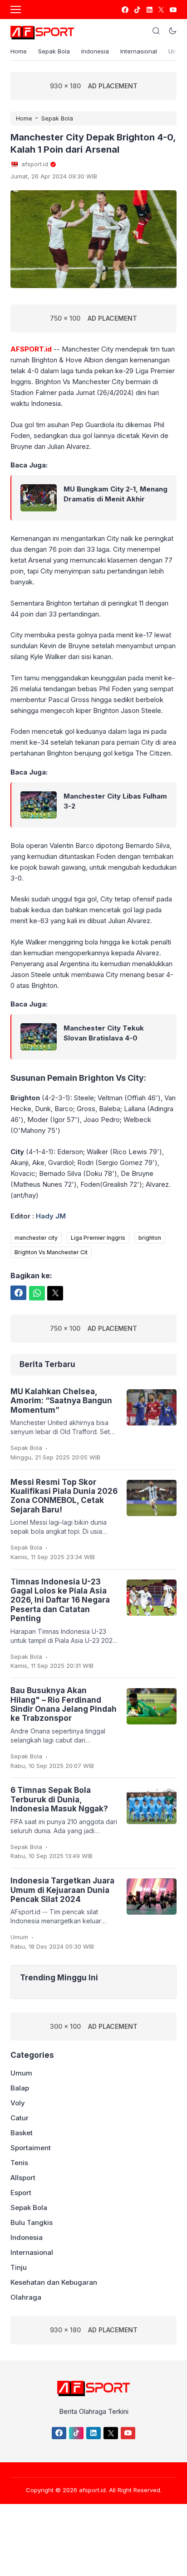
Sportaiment (31, 2148)
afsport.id (92, 2490)
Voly (18, 2103)
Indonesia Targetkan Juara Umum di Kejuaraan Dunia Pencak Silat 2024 (62, 1890)
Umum (19, 1937)
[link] (125, 10)
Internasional (139, 51)
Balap (20, 2088)
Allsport (23, 2178)
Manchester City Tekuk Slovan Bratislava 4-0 (104, 1033)
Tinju (19, 2267)
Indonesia (95, 51)
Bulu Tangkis (32, 2222)
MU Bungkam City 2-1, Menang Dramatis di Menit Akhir (116, 494)
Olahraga (26, 2297)
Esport (21, 2193)
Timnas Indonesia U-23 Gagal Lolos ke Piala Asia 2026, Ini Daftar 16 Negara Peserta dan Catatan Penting (60, 1600)
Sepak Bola (54, 51)
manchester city (36, 1238)
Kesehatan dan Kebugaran (54, 2282)
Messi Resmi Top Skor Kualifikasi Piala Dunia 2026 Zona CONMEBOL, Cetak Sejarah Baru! (64, 1496)
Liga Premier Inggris (98, 1238)
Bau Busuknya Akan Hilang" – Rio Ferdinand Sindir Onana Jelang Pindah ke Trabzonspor (64, 1704)
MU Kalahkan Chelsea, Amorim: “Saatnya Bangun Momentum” (61, 1401)
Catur (20, 2118)
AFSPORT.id (31, 349)
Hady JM (51, 1216)
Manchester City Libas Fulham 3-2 (115, 801)
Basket (22, 2133)
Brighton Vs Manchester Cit (51, 1252)
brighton (150, 1238)
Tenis (19, 2163)
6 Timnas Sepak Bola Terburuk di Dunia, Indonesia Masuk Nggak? (59, 1799)
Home (19, 51)
